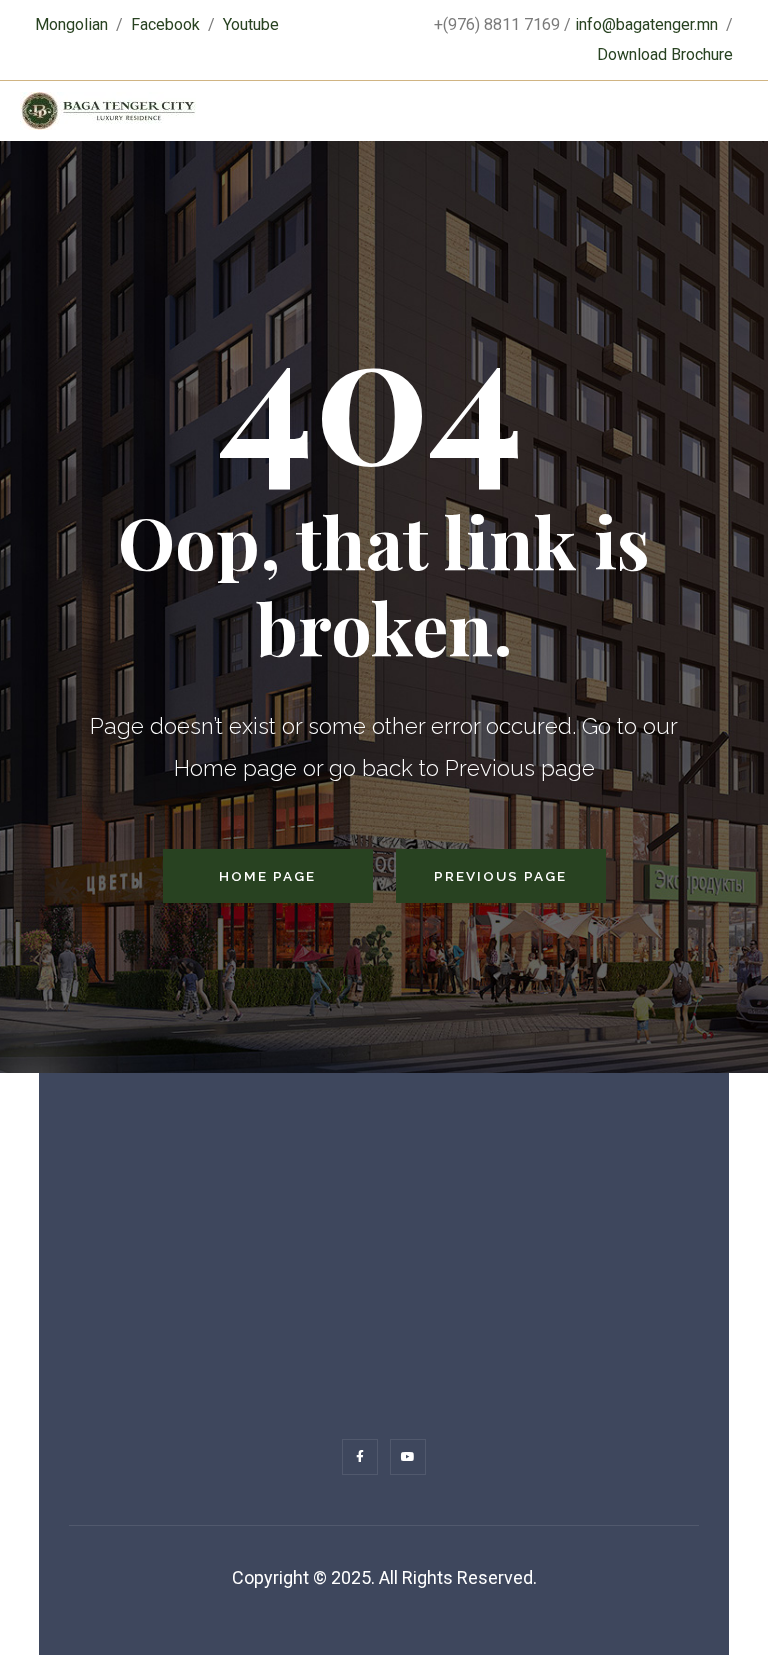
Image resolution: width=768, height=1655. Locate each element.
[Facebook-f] (360, 1457)
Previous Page (500, 876)
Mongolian (71, 24)
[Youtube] (408, 1457)
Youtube (251, 24)
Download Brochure (665, 54)
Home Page (267, 876)
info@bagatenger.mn (646, 24)
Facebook (165, 24)
